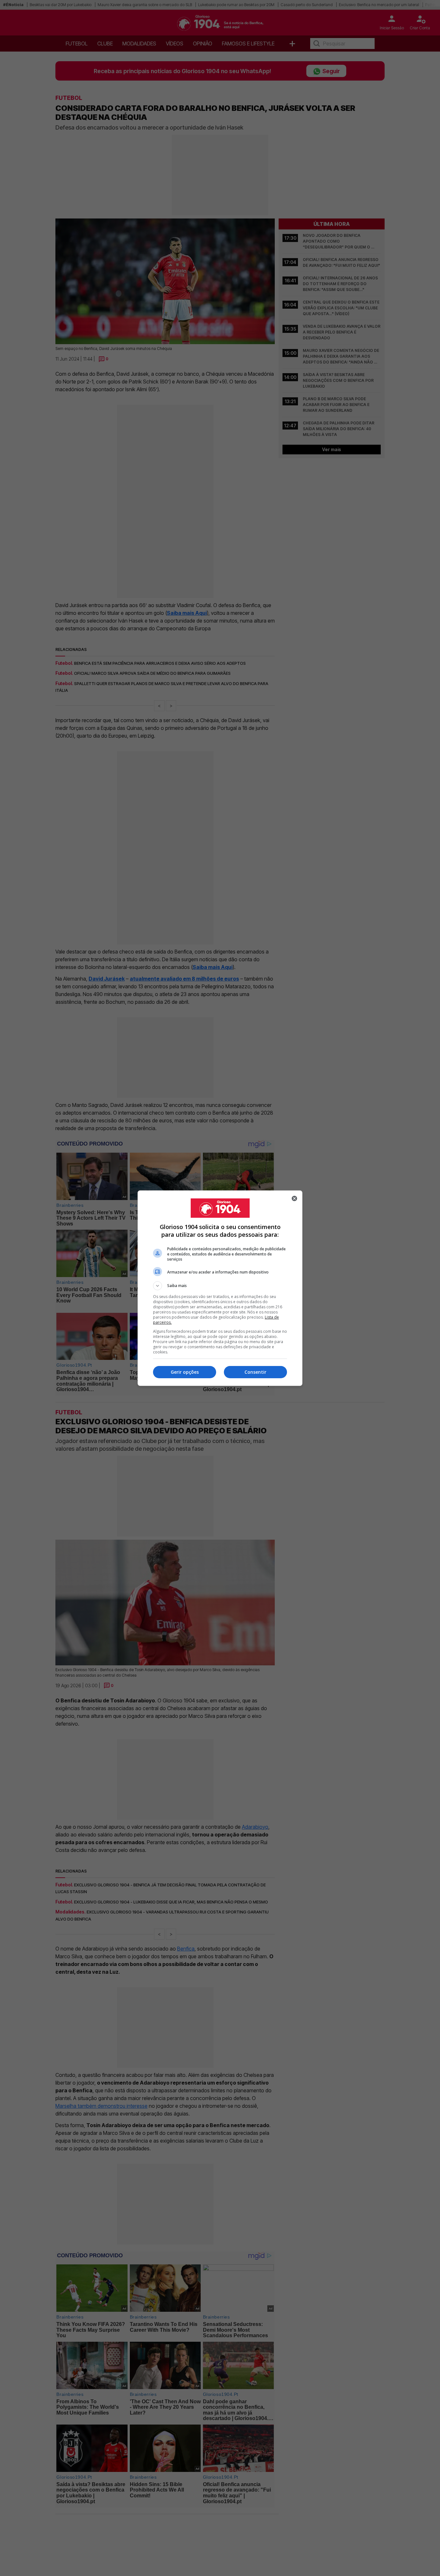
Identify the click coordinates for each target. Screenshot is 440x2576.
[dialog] (220, 1288)
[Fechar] (294, 1198)
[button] (220, 1286)
